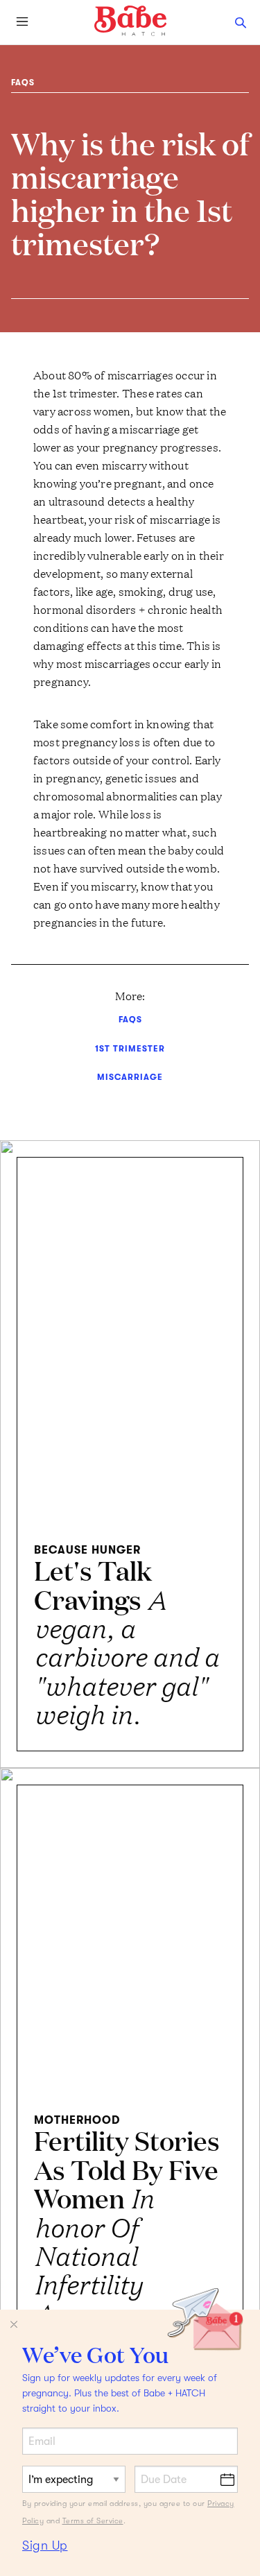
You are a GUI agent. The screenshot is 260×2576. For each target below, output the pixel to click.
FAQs (23, 83)
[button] (241, 22)
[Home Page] (130, 21)
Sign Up (45, 2545)
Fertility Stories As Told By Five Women (127, 2240)
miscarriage (130, 1077)
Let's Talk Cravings (126, 1641)
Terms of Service (93, 2521)
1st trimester (130, 1049)
